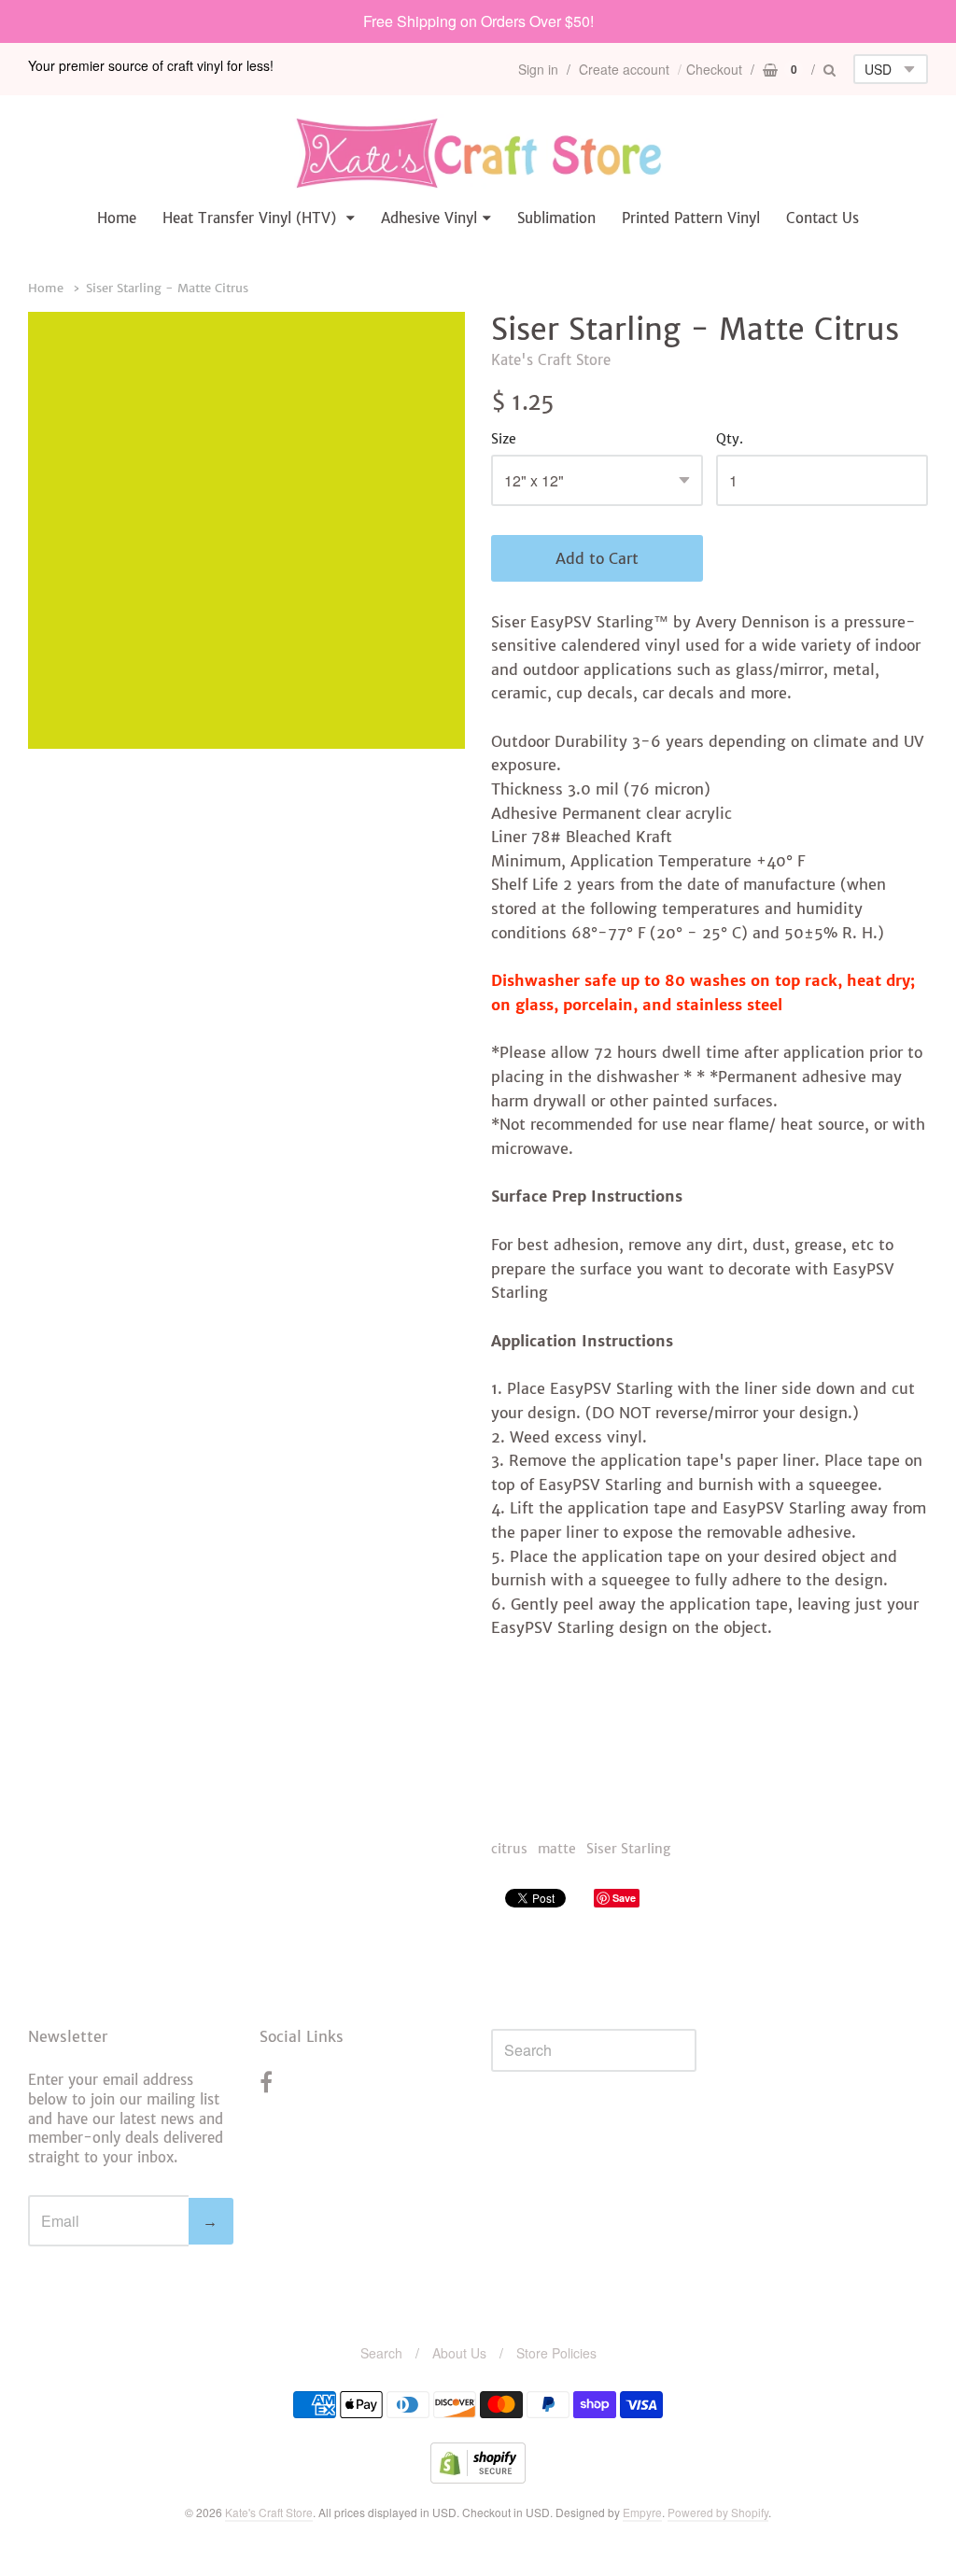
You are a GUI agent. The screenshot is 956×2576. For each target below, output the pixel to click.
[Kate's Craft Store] (478, 153)
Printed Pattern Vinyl (691, 218)
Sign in (538, 69)
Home (117, 218)
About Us (459, 2353)
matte (557, 1849)
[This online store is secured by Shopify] (478, 2477)
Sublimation (556, 218)
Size (504, 440)
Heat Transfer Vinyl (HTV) (252, 218)
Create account (624, 69)
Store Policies (556, 2353)
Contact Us (822, 218)
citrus (509, 1849)
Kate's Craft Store (551, 360)
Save (624, 1898)
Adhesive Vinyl (429, 218)
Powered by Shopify (718, 2512)
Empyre (642, 2512)
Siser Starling (628, 1849)
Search (381, 2353)
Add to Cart (597, 558)
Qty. (730, 440)
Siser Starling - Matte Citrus (167, 288)
